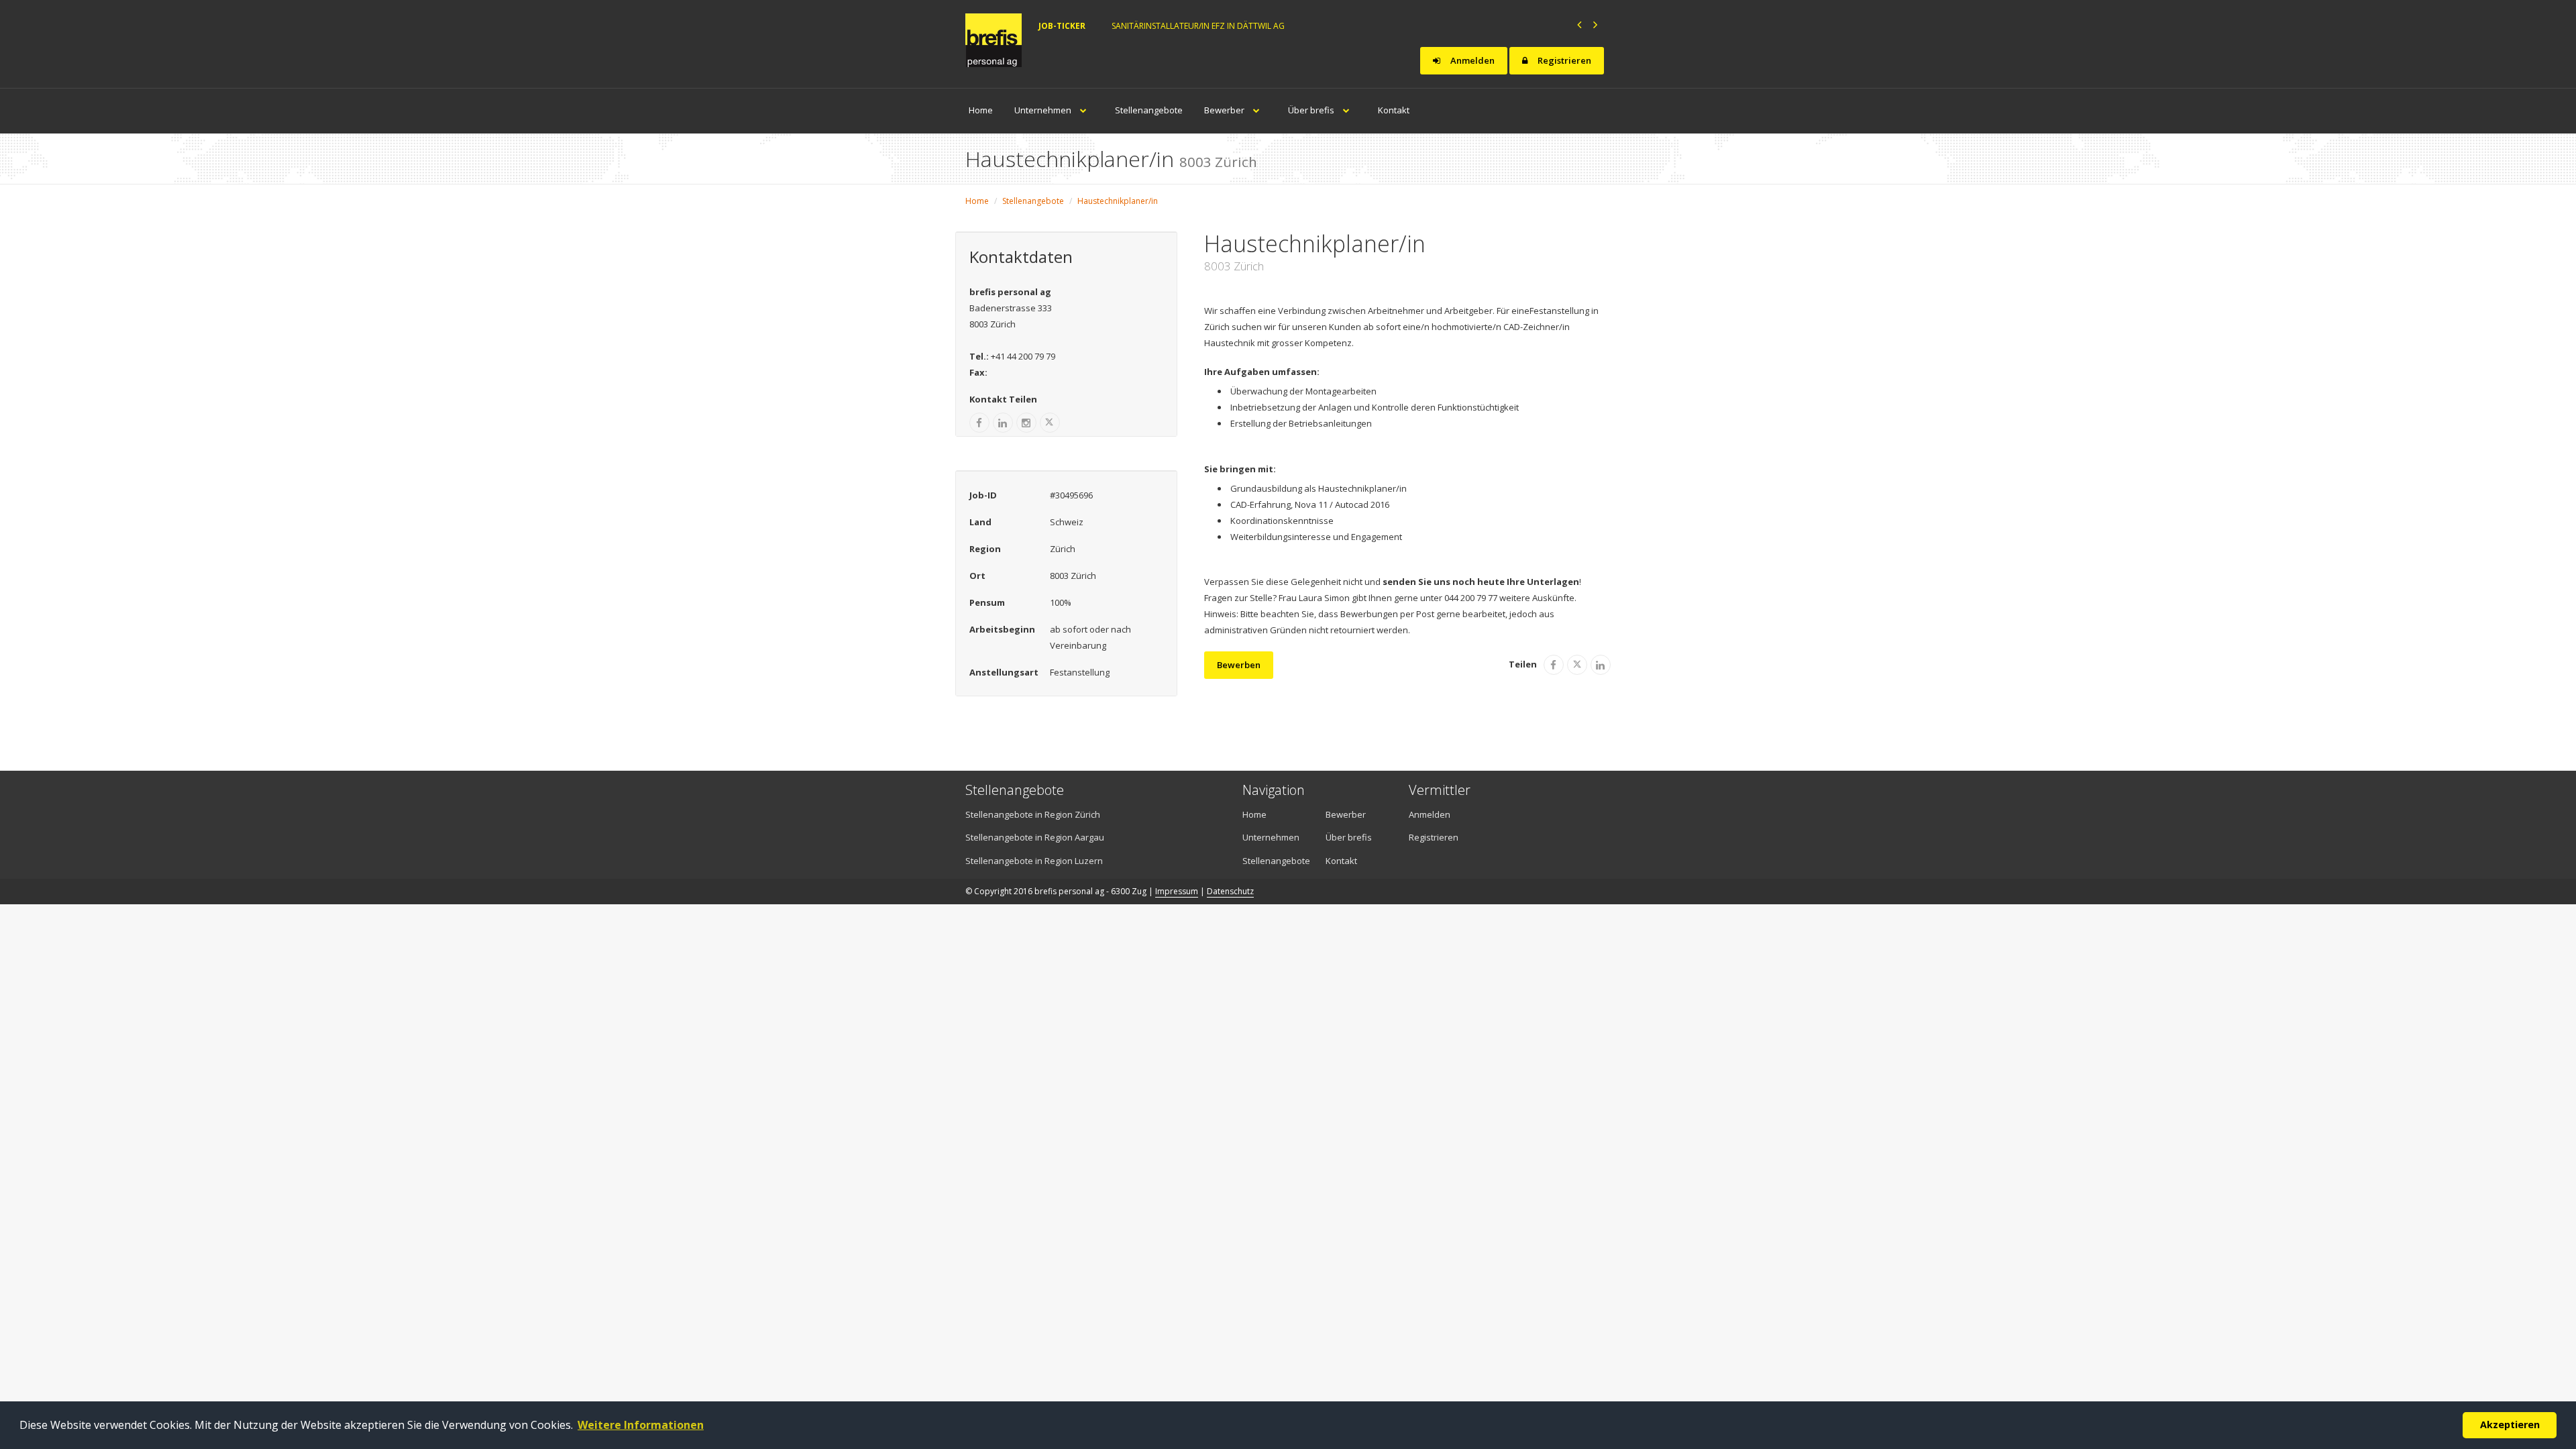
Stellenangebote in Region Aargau (1035, 837)
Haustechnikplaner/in (1118, 201)
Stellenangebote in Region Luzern (1034, 861)
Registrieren (1563, 60)
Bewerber (1225, 110)
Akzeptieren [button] (2510, 1425)
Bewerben (1239, 665)
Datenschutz (1230, 891)
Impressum (1177, 891)
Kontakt (1394, 110)
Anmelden (1471, 60)
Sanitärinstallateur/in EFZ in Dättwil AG (1198, 26)
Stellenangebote (1149, 110)
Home (981, 110)
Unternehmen (1044, 110)
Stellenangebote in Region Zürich (1033, 814)
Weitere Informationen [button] (641, 1425)
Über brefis (1312, 110)
